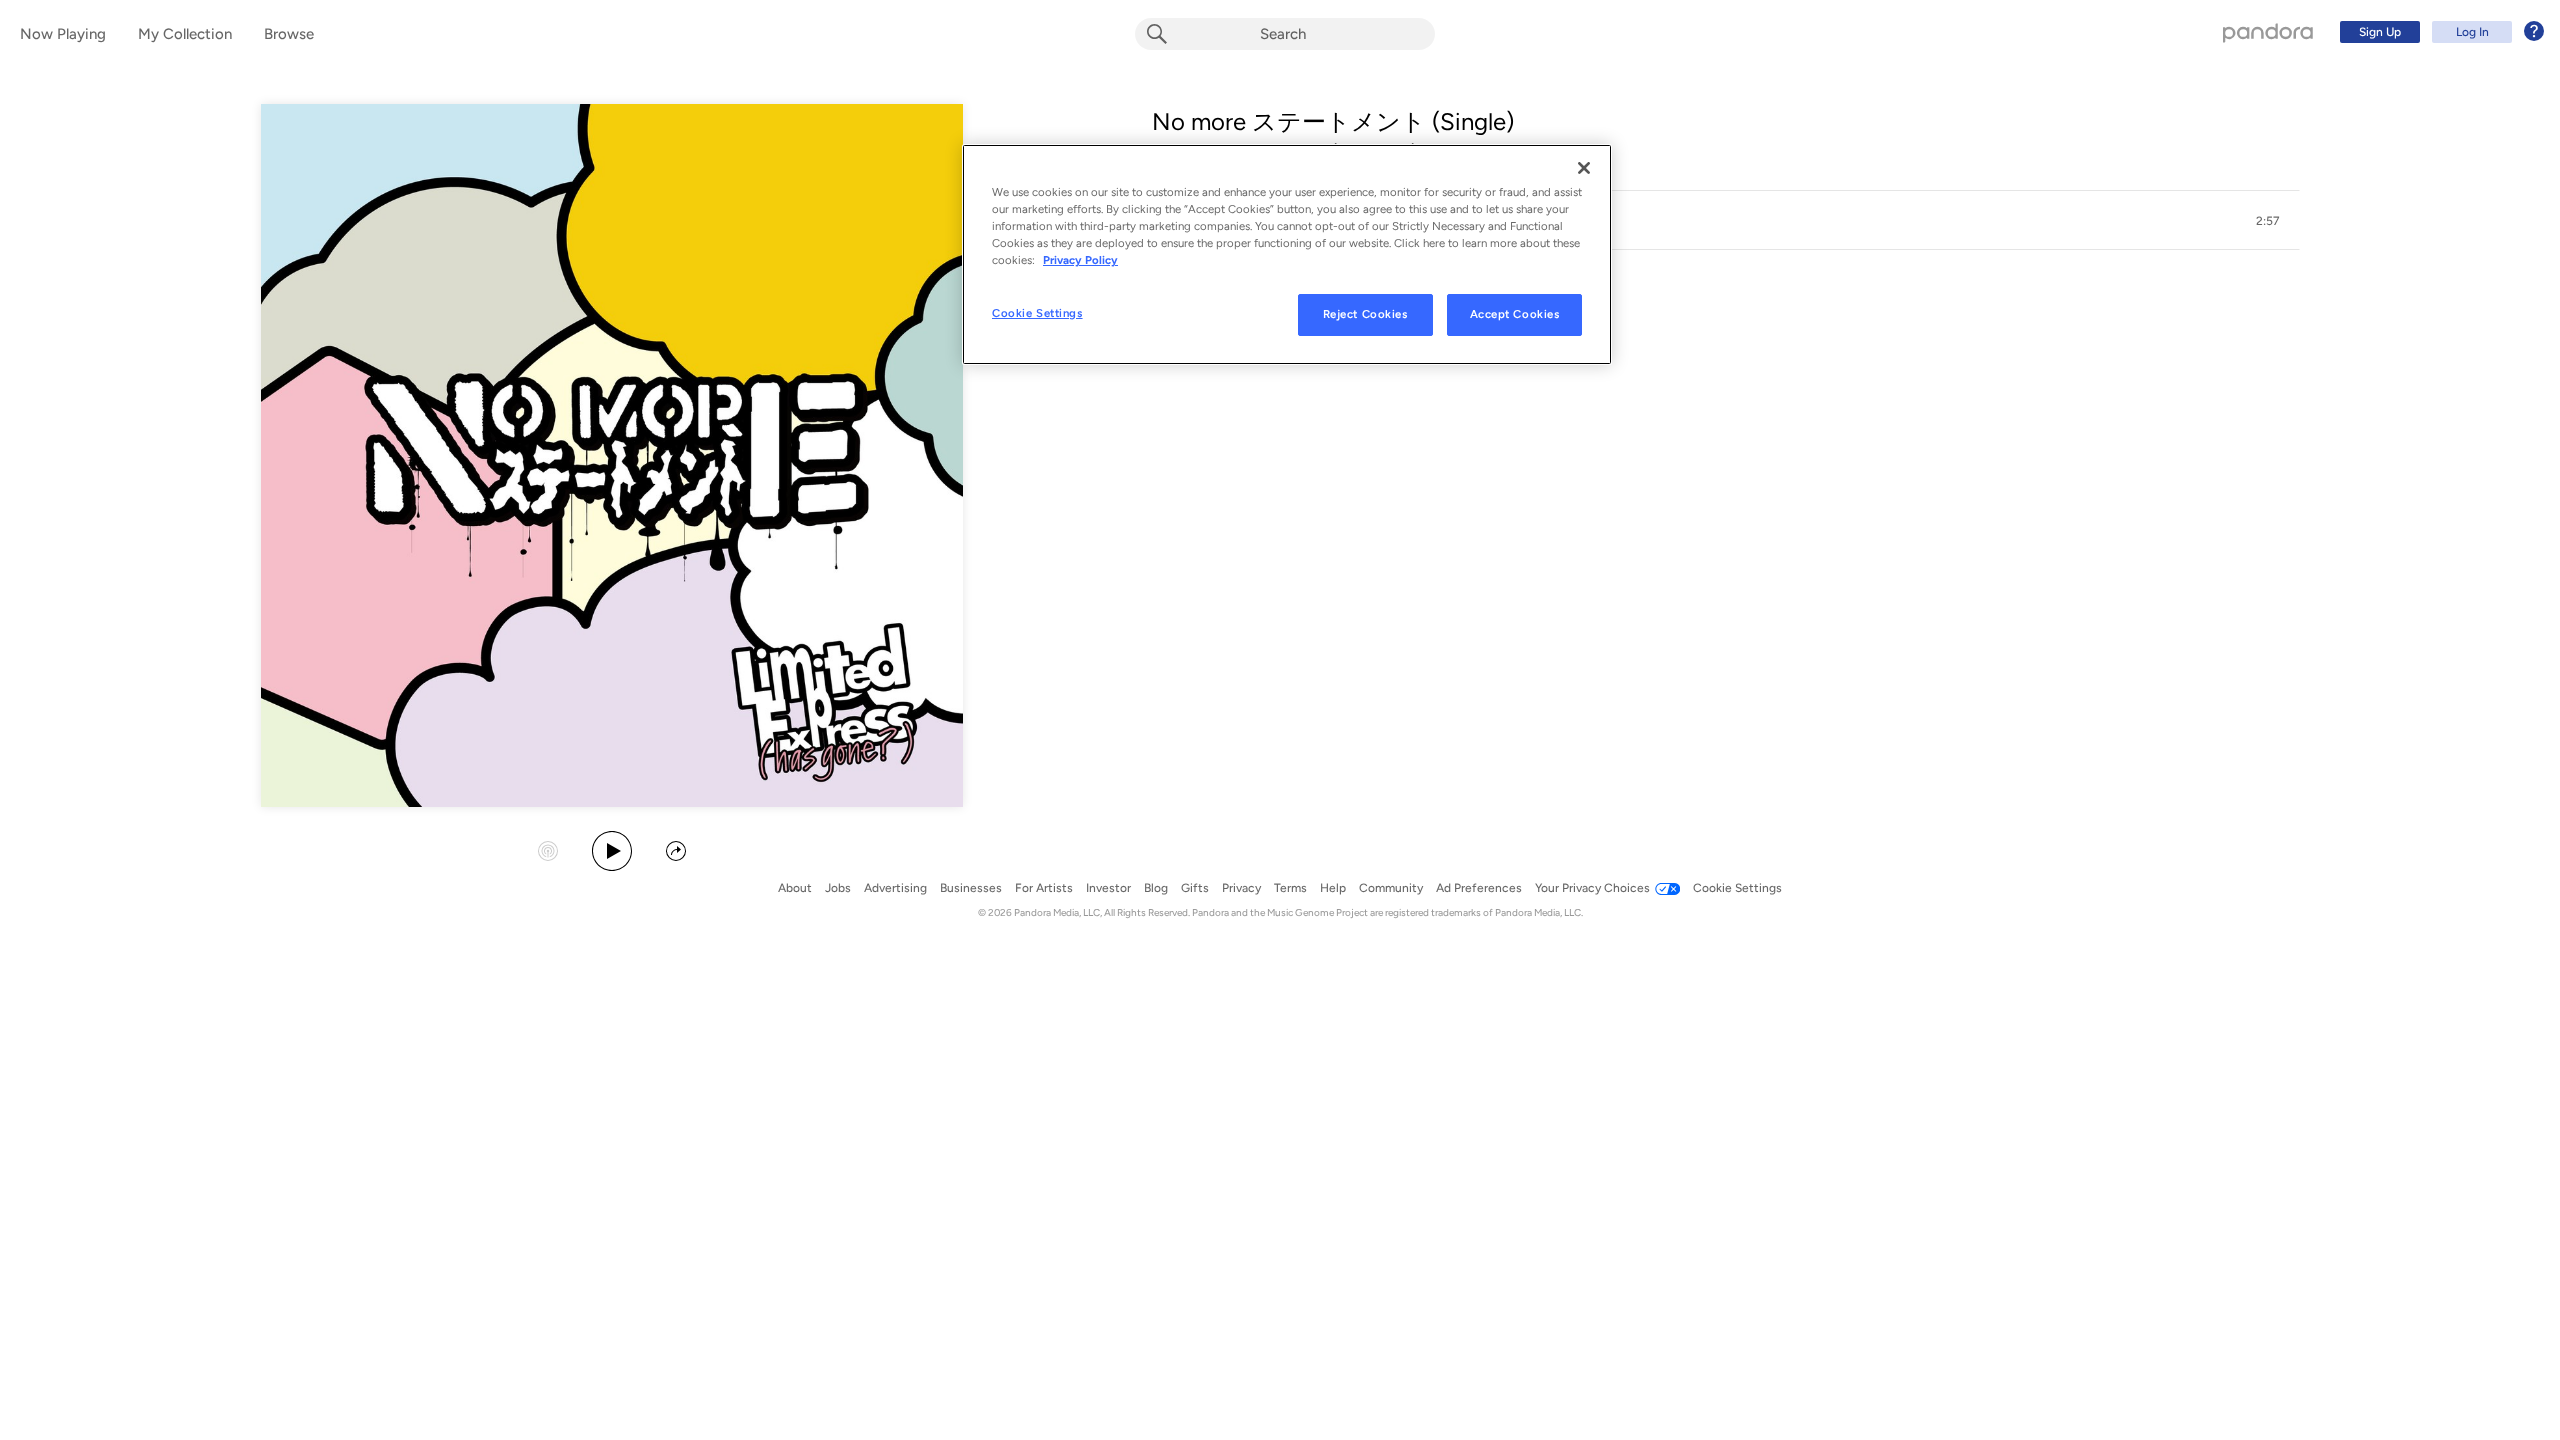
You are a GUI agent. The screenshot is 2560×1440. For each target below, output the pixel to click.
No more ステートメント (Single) (1333, 121)
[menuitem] (2439, 32)
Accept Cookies (1515, 314)
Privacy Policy (1080, 260)
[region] (1287, 254)
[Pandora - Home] (2268, 32)
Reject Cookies (1365, 314)
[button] (1726, 221)
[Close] (1584, 168)
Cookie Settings (1037, 313)
